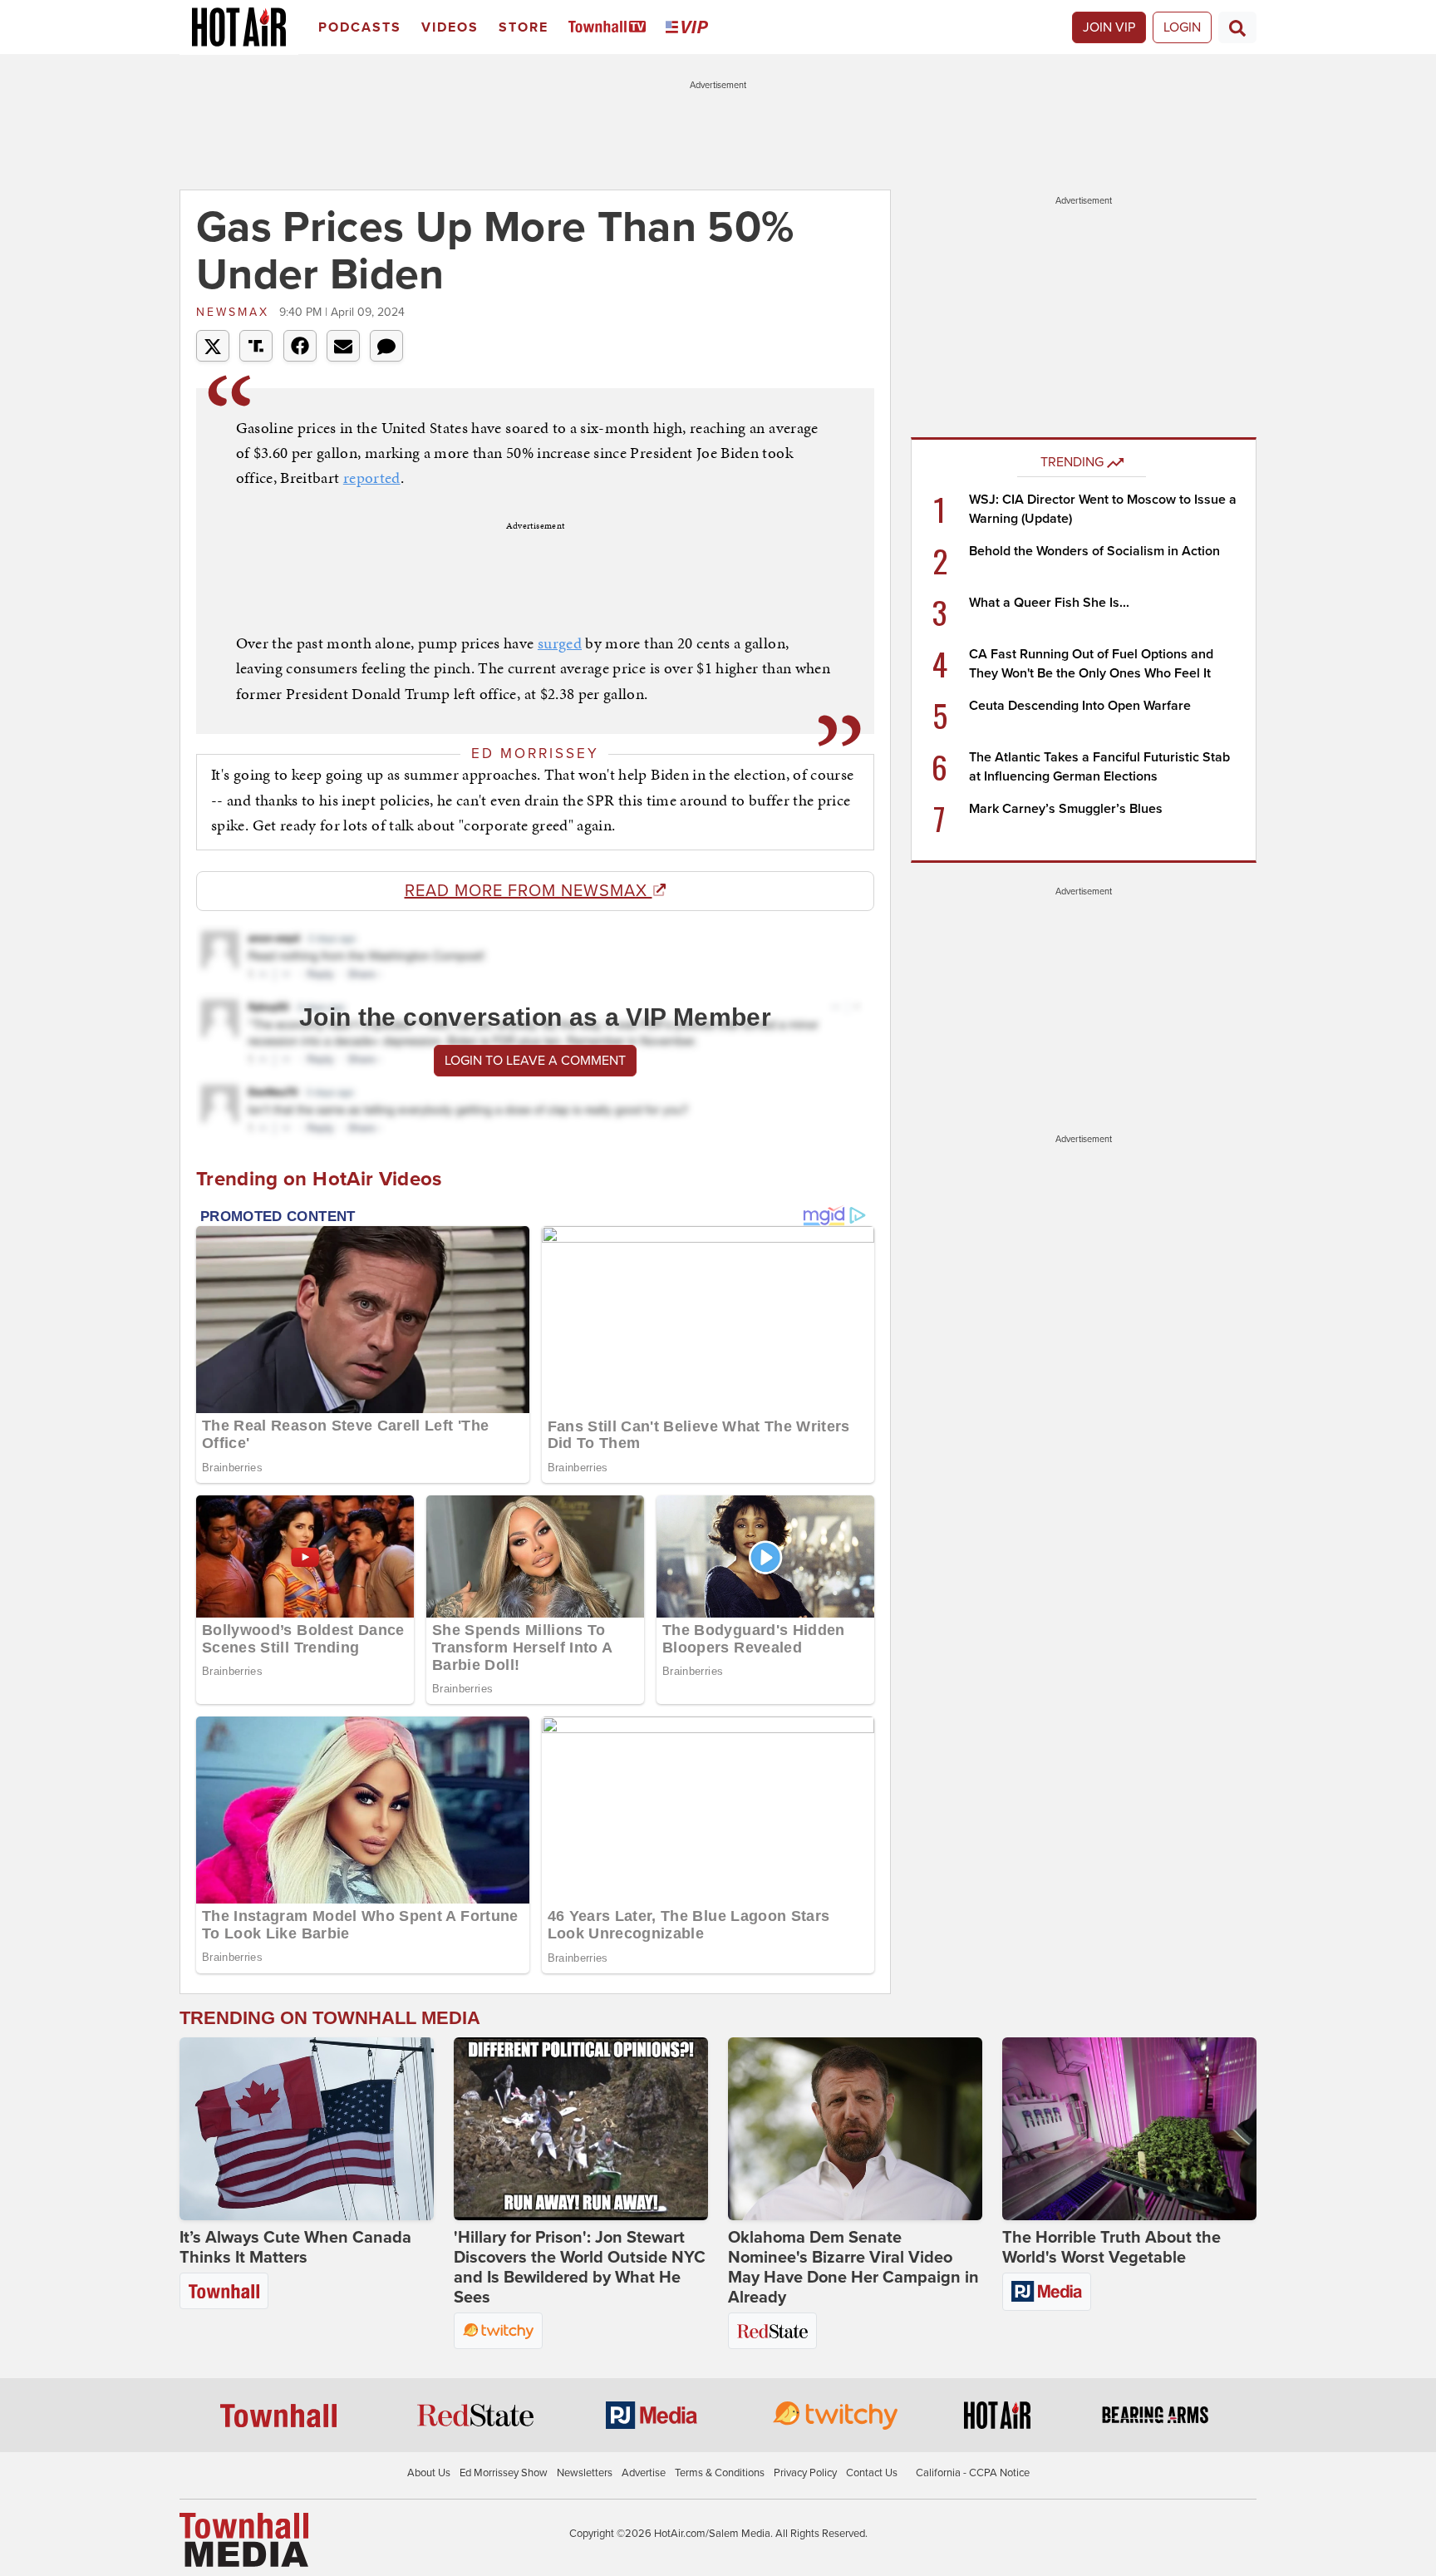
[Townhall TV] (610, 28)
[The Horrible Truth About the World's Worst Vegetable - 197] (1129, 2129)
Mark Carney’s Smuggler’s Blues (1066, 809)
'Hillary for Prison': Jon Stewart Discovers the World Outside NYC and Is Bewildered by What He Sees (580, 2268)
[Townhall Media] (244, 2539)
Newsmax (236, 312)
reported (372, 478)
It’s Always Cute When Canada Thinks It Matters (295, 2248)
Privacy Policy (805, 2473)
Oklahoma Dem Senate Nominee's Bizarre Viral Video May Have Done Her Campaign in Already (853, 2268)
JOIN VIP (1109, 27)
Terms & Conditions (720, 2473)
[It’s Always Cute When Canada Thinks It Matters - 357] (307, 2129)
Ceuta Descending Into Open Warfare (1080, 706)
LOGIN (1182, 27)
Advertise (644, 2473)
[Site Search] (1237, 27)
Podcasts (360, 27)
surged (560, 643)
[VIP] (690, 28)
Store (524, 27)
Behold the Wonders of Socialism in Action (1094, 551)
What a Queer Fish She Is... (1049, 603)
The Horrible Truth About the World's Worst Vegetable (1111, 2248)
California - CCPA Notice (973, 2473)
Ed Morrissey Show (504, 2473)
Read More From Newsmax (529, 891)
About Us (429, 2473)
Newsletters (585, 2473)
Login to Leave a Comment (535, 1061)
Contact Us (872, 2473)
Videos (450, 27)
